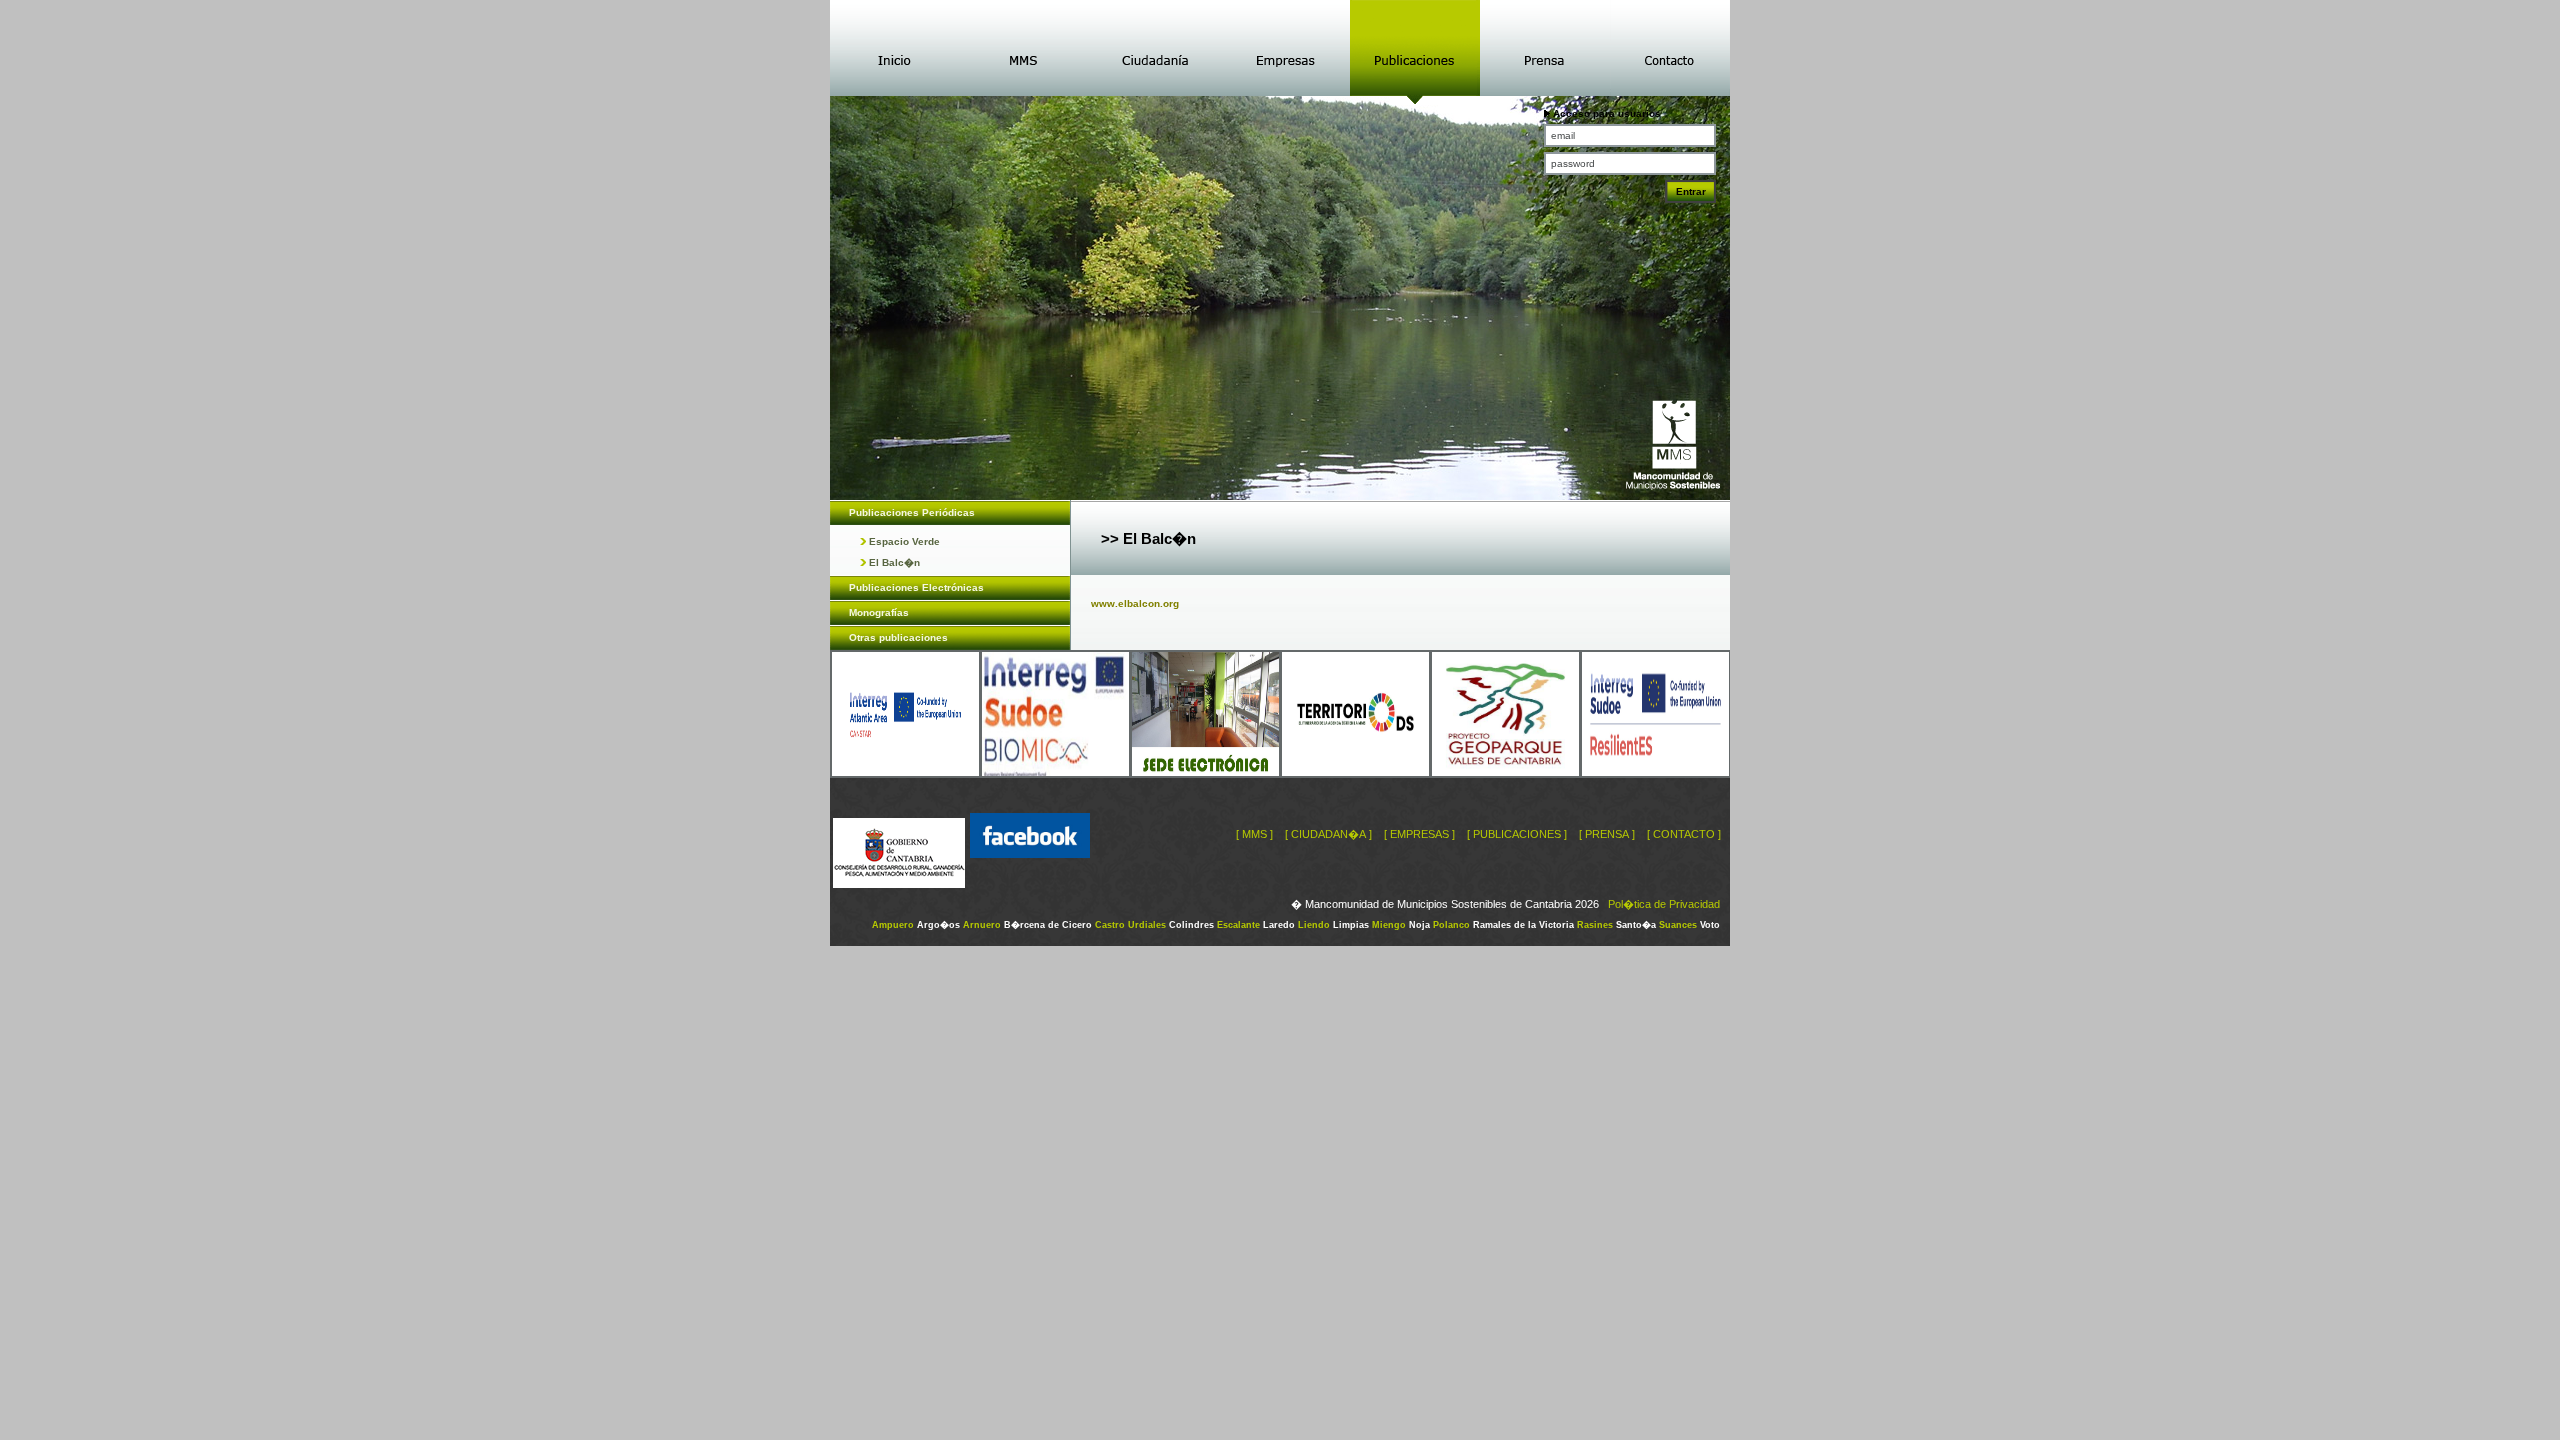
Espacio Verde (903, 541)
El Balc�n (893, 562)
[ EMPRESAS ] (1419, 834)
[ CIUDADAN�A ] (1328, 834)
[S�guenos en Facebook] (1030, 884)
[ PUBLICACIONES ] (1517, 834)
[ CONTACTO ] (1684, 834)
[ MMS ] (1254, 834)
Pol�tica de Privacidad (1664, 904)
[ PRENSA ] (1607, 834)
